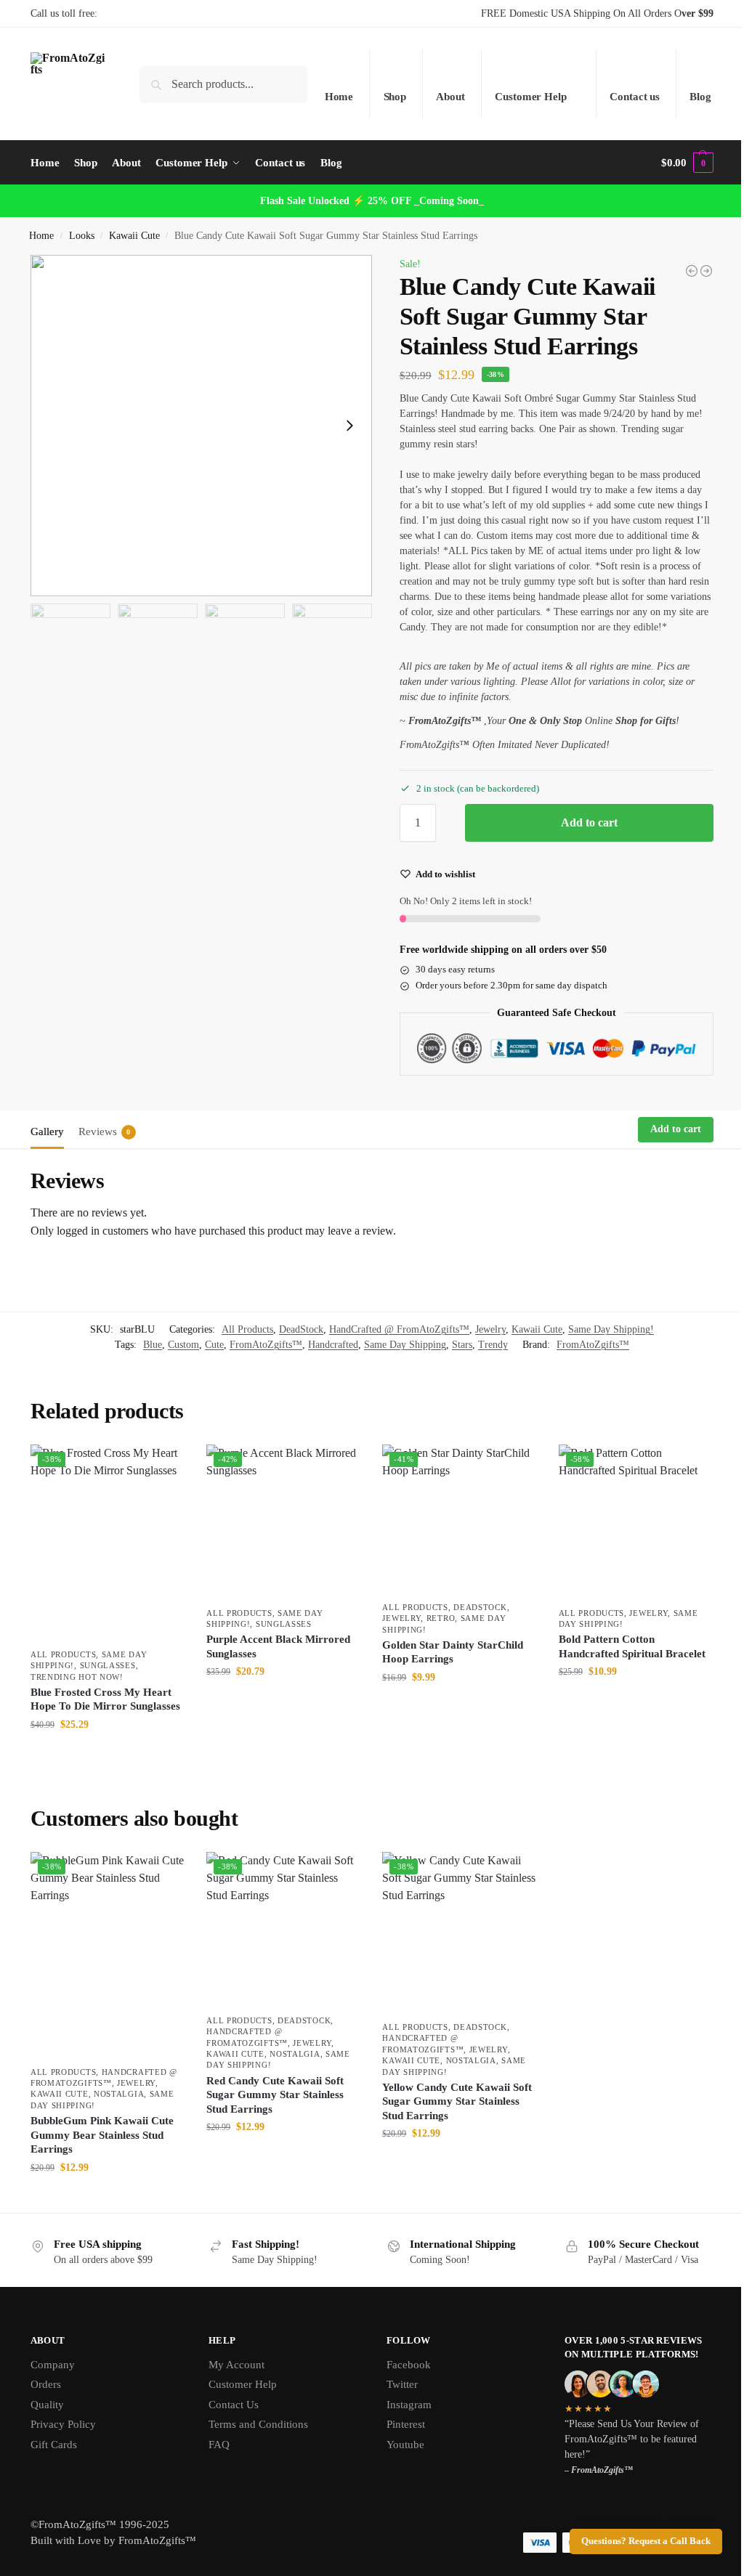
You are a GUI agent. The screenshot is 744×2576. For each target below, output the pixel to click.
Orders (46, 2384)
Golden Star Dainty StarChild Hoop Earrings (453, 1652)
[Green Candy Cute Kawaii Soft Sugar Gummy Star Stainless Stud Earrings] (692, 271)
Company (53, 2365)
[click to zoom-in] (201, 426)
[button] (687, 163)
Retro (441, 1618)
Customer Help (531, 97)
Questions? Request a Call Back (646, 2541)
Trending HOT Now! (77, 1677)
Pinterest (406, 2424)
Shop (395, 97)
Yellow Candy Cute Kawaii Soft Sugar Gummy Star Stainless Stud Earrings (457, 2101)
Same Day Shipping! (611, 1329)
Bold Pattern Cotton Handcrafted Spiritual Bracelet (632, 1646)
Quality (47, 2405)
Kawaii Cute (134, 236)
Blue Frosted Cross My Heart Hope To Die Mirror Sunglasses (105, 1699)
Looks (82, 236)
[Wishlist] (163, 1466)
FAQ (219, 2445)
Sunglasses (108, 1665)
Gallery (47, 1131)
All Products (247, 1329)
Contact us (635, 97)
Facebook (409, 2365)
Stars (462, 1345)
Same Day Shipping (405, 1345)
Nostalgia (119, 2094)
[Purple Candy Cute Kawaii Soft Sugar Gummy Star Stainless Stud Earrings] (706, 271)
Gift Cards (54, 2445)
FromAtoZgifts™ (266, 1345)
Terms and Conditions (258, 2424)
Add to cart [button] (108, 1755)
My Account (236, 2365)
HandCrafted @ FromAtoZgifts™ (399, 1329)
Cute (214, 1345)
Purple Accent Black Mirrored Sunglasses (278, 1646)
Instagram (409, 2405)
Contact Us (234, 2405)
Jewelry (490, 1329)
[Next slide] (349, 426)
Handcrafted (333, 1345)
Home (339, 97)
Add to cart (589, 822)
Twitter (402, 2384)
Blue (153, 1345)
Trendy (493, 1345)
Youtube (405, 2445)
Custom (183, 1345)
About (450, 97)
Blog (700, 97)
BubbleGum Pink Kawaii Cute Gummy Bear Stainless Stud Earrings (102, 2135)
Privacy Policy (63, 2424)
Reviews (105, 1131)
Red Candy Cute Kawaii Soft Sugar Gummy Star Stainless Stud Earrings (275, 2095)
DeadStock (301, 1329)
